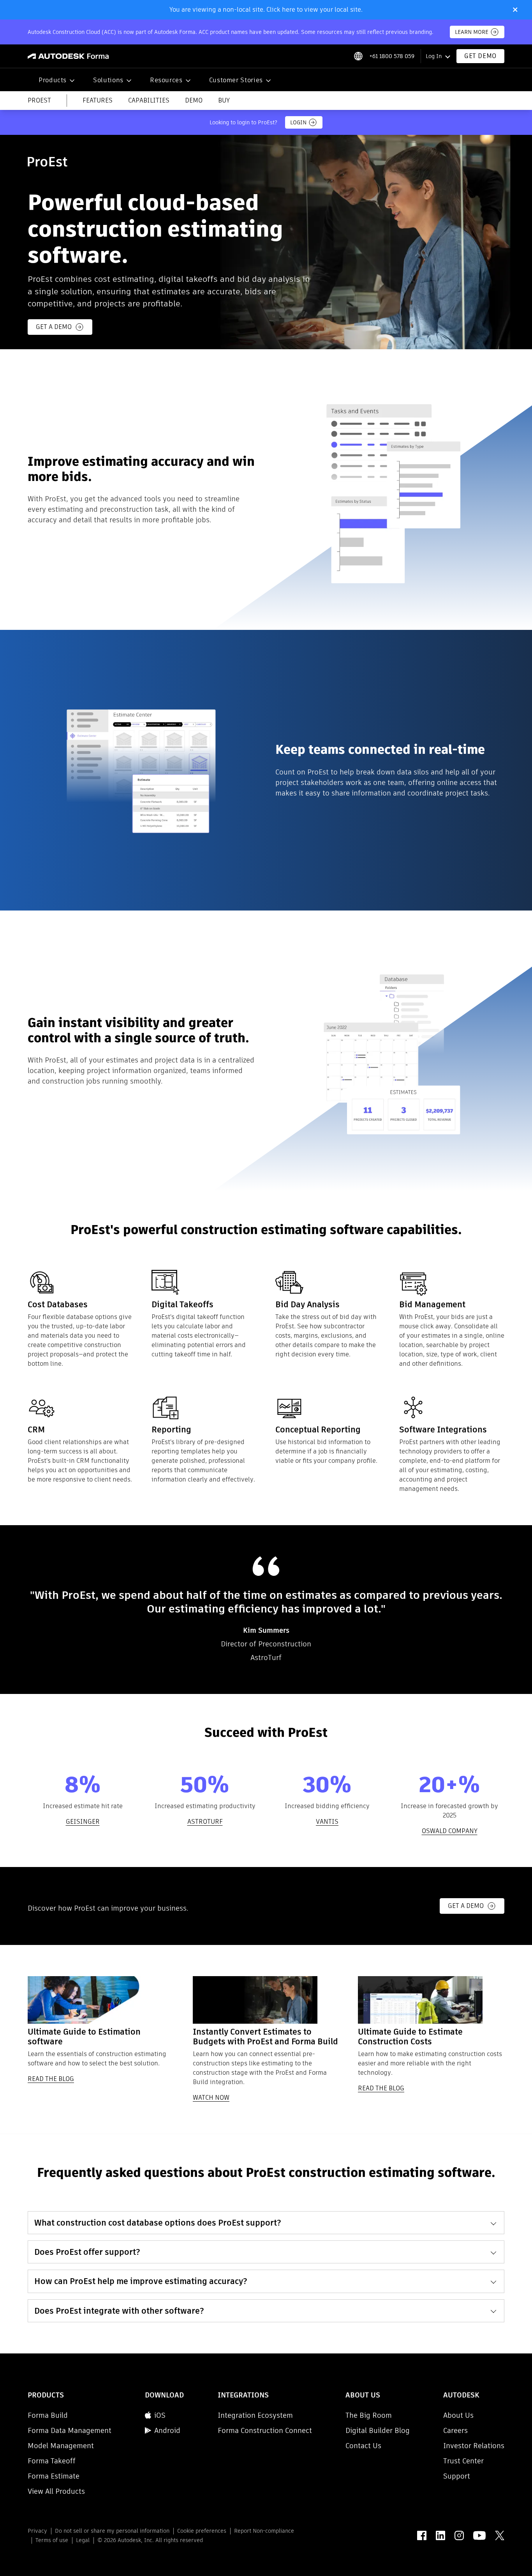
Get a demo (54, 327)
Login (298, 122)
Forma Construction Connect (265, 2430)
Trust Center (463, 2461)
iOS (160, 2415)
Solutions (108, 80)
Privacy (37, 2531)
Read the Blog (51, 2079)
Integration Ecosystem (255, 2415)
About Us (458, 2415)
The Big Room (369, 2415)
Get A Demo (466, 1906)
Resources (166, 80)
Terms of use (52, 2540)
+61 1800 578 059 (392, 56)
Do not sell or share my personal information (112, 2531)
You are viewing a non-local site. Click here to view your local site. (266, 10)
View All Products (56, 2491)
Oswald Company (450, 1831)
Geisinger (83, 1822)
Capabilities (149, 101)
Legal (83, 2540)
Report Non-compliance (264, 2531)
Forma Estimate (54, 2476)
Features (98, 101)
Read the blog (381, 2089)
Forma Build (48, 2415)
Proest (39, 101)
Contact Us (363, 2446)
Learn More (472, 32)
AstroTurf (205, 1822)
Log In (434, 56)
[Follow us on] (422, 2535)
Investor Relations (474, 2446)
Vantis (327, 1822)
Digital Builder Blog (378, 2430)
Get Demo (480, 56)
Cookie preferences (202, 2531)
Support (457, 2476)
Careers (455, 2430)
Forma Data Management (70, 2430)
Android (167, 2430)
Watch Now (211, 2098)
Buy (224, 101)
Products (53, 80)
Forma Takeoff (52, 2461)
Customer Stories (236, 80)
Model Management (61, 2446)
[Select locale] (358, 56)
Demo (194, 101)
